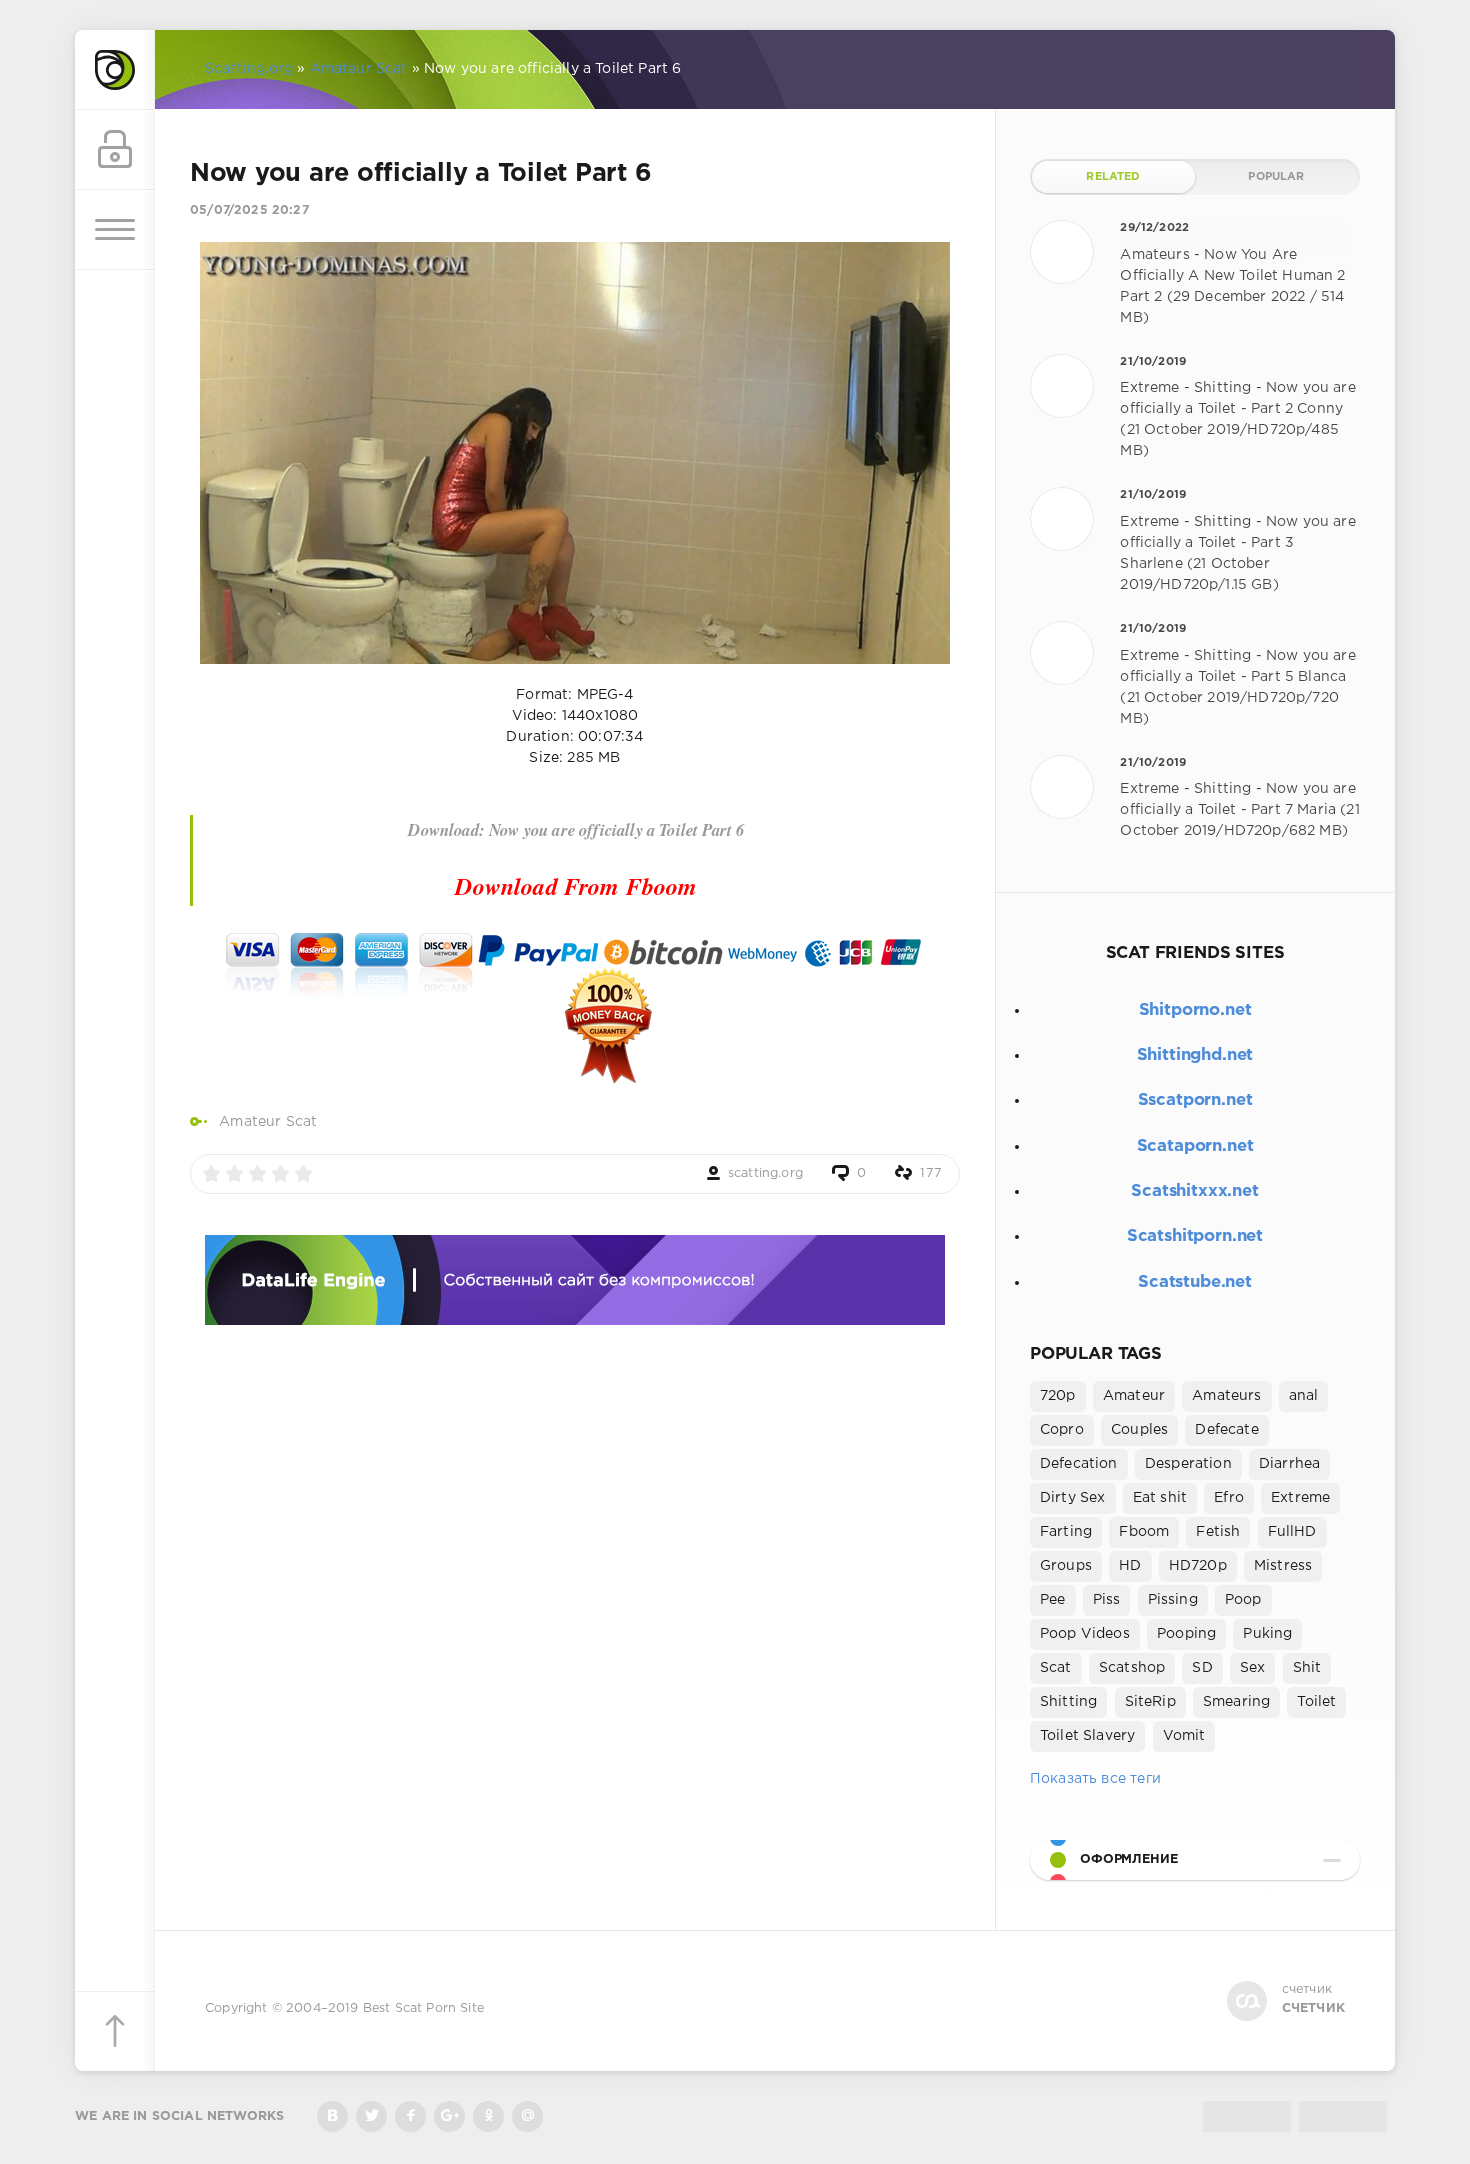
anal (1304, 1396)
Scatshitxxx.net (1194, 1191)
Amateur (1134, 1396)
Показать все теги (1095, 1779)
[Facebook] (410, 2116)
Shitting (1068, 1702)
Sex (1253, 1668)
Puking (1267, 1634)
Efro (1229, 1498)
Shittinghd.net (1195, 1055)
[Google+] (449, 2116)
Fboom (1144, 1532)
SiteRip (1150, 1702)
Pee (1053, 1600)
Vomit (1184, 1736)
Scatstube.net (1195, 1282)
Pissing (1173, 1600)
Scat (1056, 1668)
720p (1058, 1396)
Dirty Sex (1073, 1498)
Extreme (1300, 1498)
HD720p (1198, 1566)
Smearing (1236, 1702)
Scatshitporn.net (1195, 1236)
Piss (1107, 1600)
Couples (1139, 1430)
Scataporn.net (1195, 1146)
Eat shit (1160, 1498)
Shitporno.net (1195, 1010)
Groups (1066, 1566)
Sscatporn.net (1195, 1100)
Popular (1276, 177)
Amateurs (1226, 1396)
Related (1113, 177)
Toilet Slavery (1087, 1736)
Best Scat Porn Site (423, 2008)
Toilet (1316, 1702)
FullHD (1292, 1532)
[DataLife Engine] (115, 70)
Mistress (1283, 1566)
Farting (1066, 1532)
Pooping (1186, 1634)
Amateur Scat (268, 1122)
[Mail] (527, 2116)
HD (1130, 1566)
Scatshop (1132, 1668)
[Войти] (115, 150)
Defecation (1079, 1464)
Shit (1307, 1668)
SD (1202, 1668)
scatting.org (765, 1173)
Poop (1243, 1600)
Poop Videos (1085, 1634)
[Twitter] (371, 2116)
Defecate (1226, 1430)
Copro (1062, 1430)
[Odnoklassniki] (488, 2116)
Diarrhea (1289, 1464)
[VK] (332, 2116)
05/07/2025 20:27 (249, 210)
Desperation (1188, 1464)
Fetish (1218, 1532)
